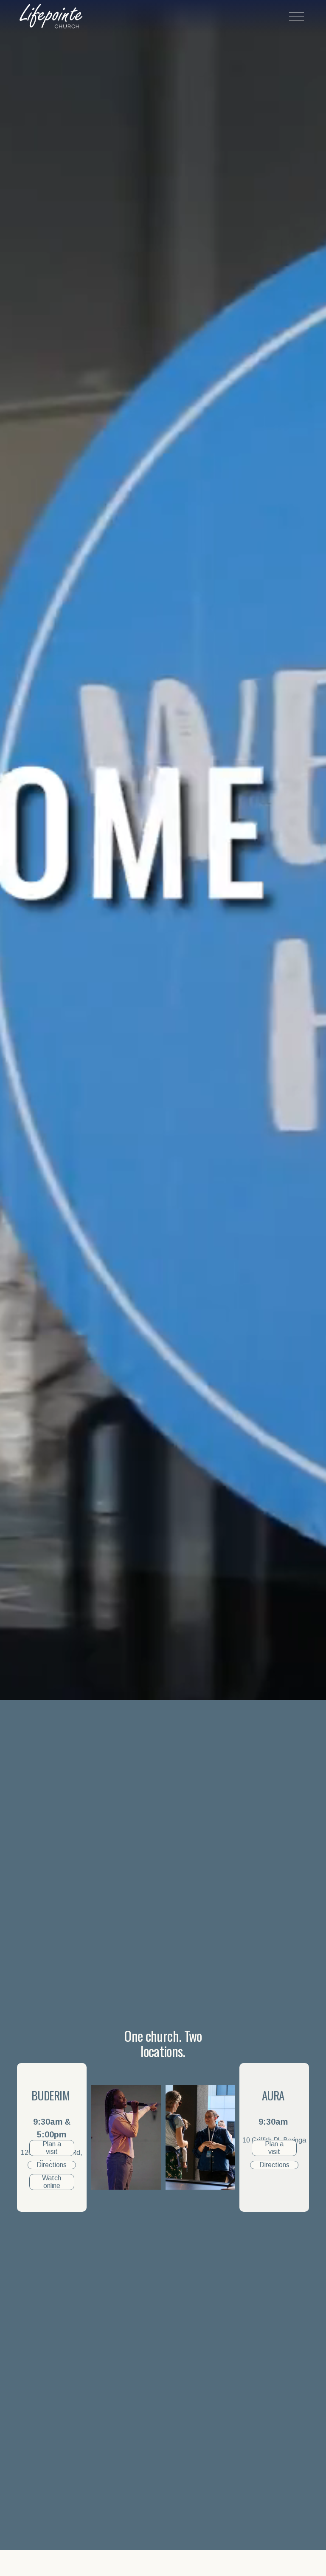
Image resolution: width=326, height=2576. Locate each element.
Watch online (52, 2182)
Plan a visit (52, 2148)
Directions (52, 2165)
